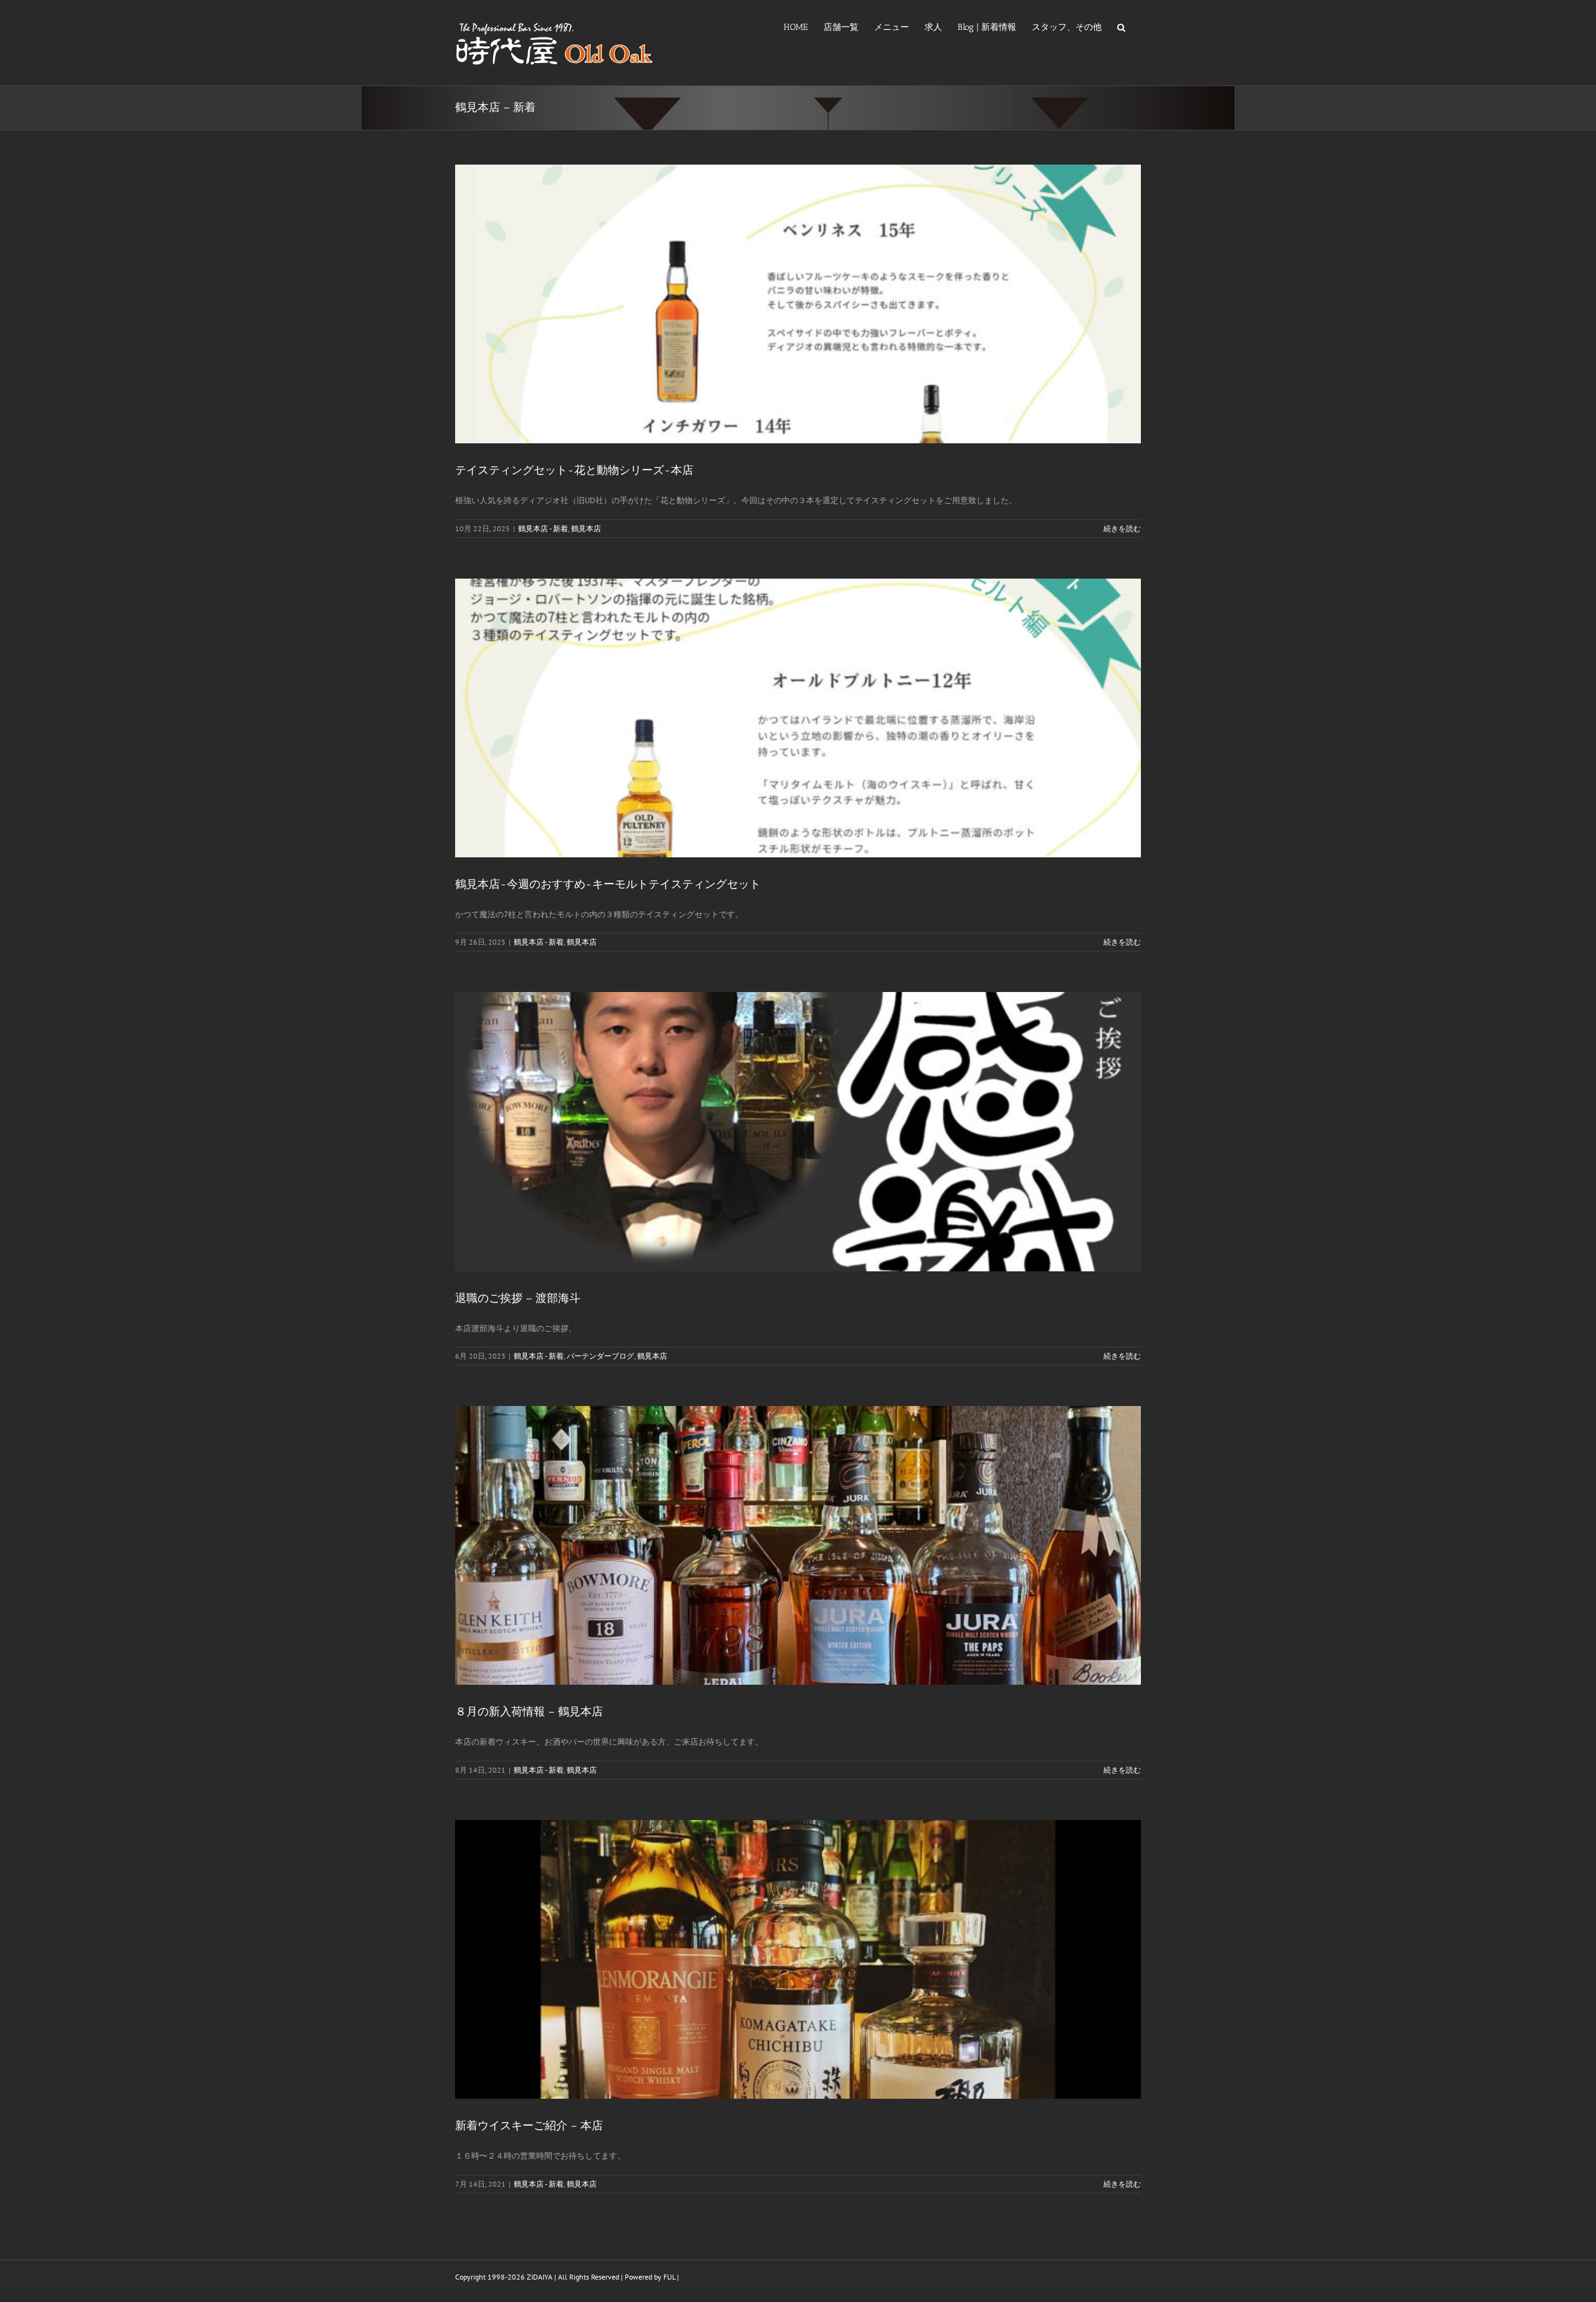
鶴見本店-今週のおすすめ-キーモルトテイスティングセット (608, 884)
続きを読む (1122, 528)
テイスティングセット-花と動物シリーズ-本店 (574, 470)
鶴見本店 (586, 528)
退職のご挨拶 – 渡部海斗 (518, 1298)
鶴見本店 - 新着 (543, 528)
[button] (1121, 26)
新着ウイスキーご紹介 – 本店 (529, 2126)
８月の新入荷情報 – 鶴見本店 (529, 1712)
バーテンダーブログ (600, 1356)
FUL (669, 2277)
